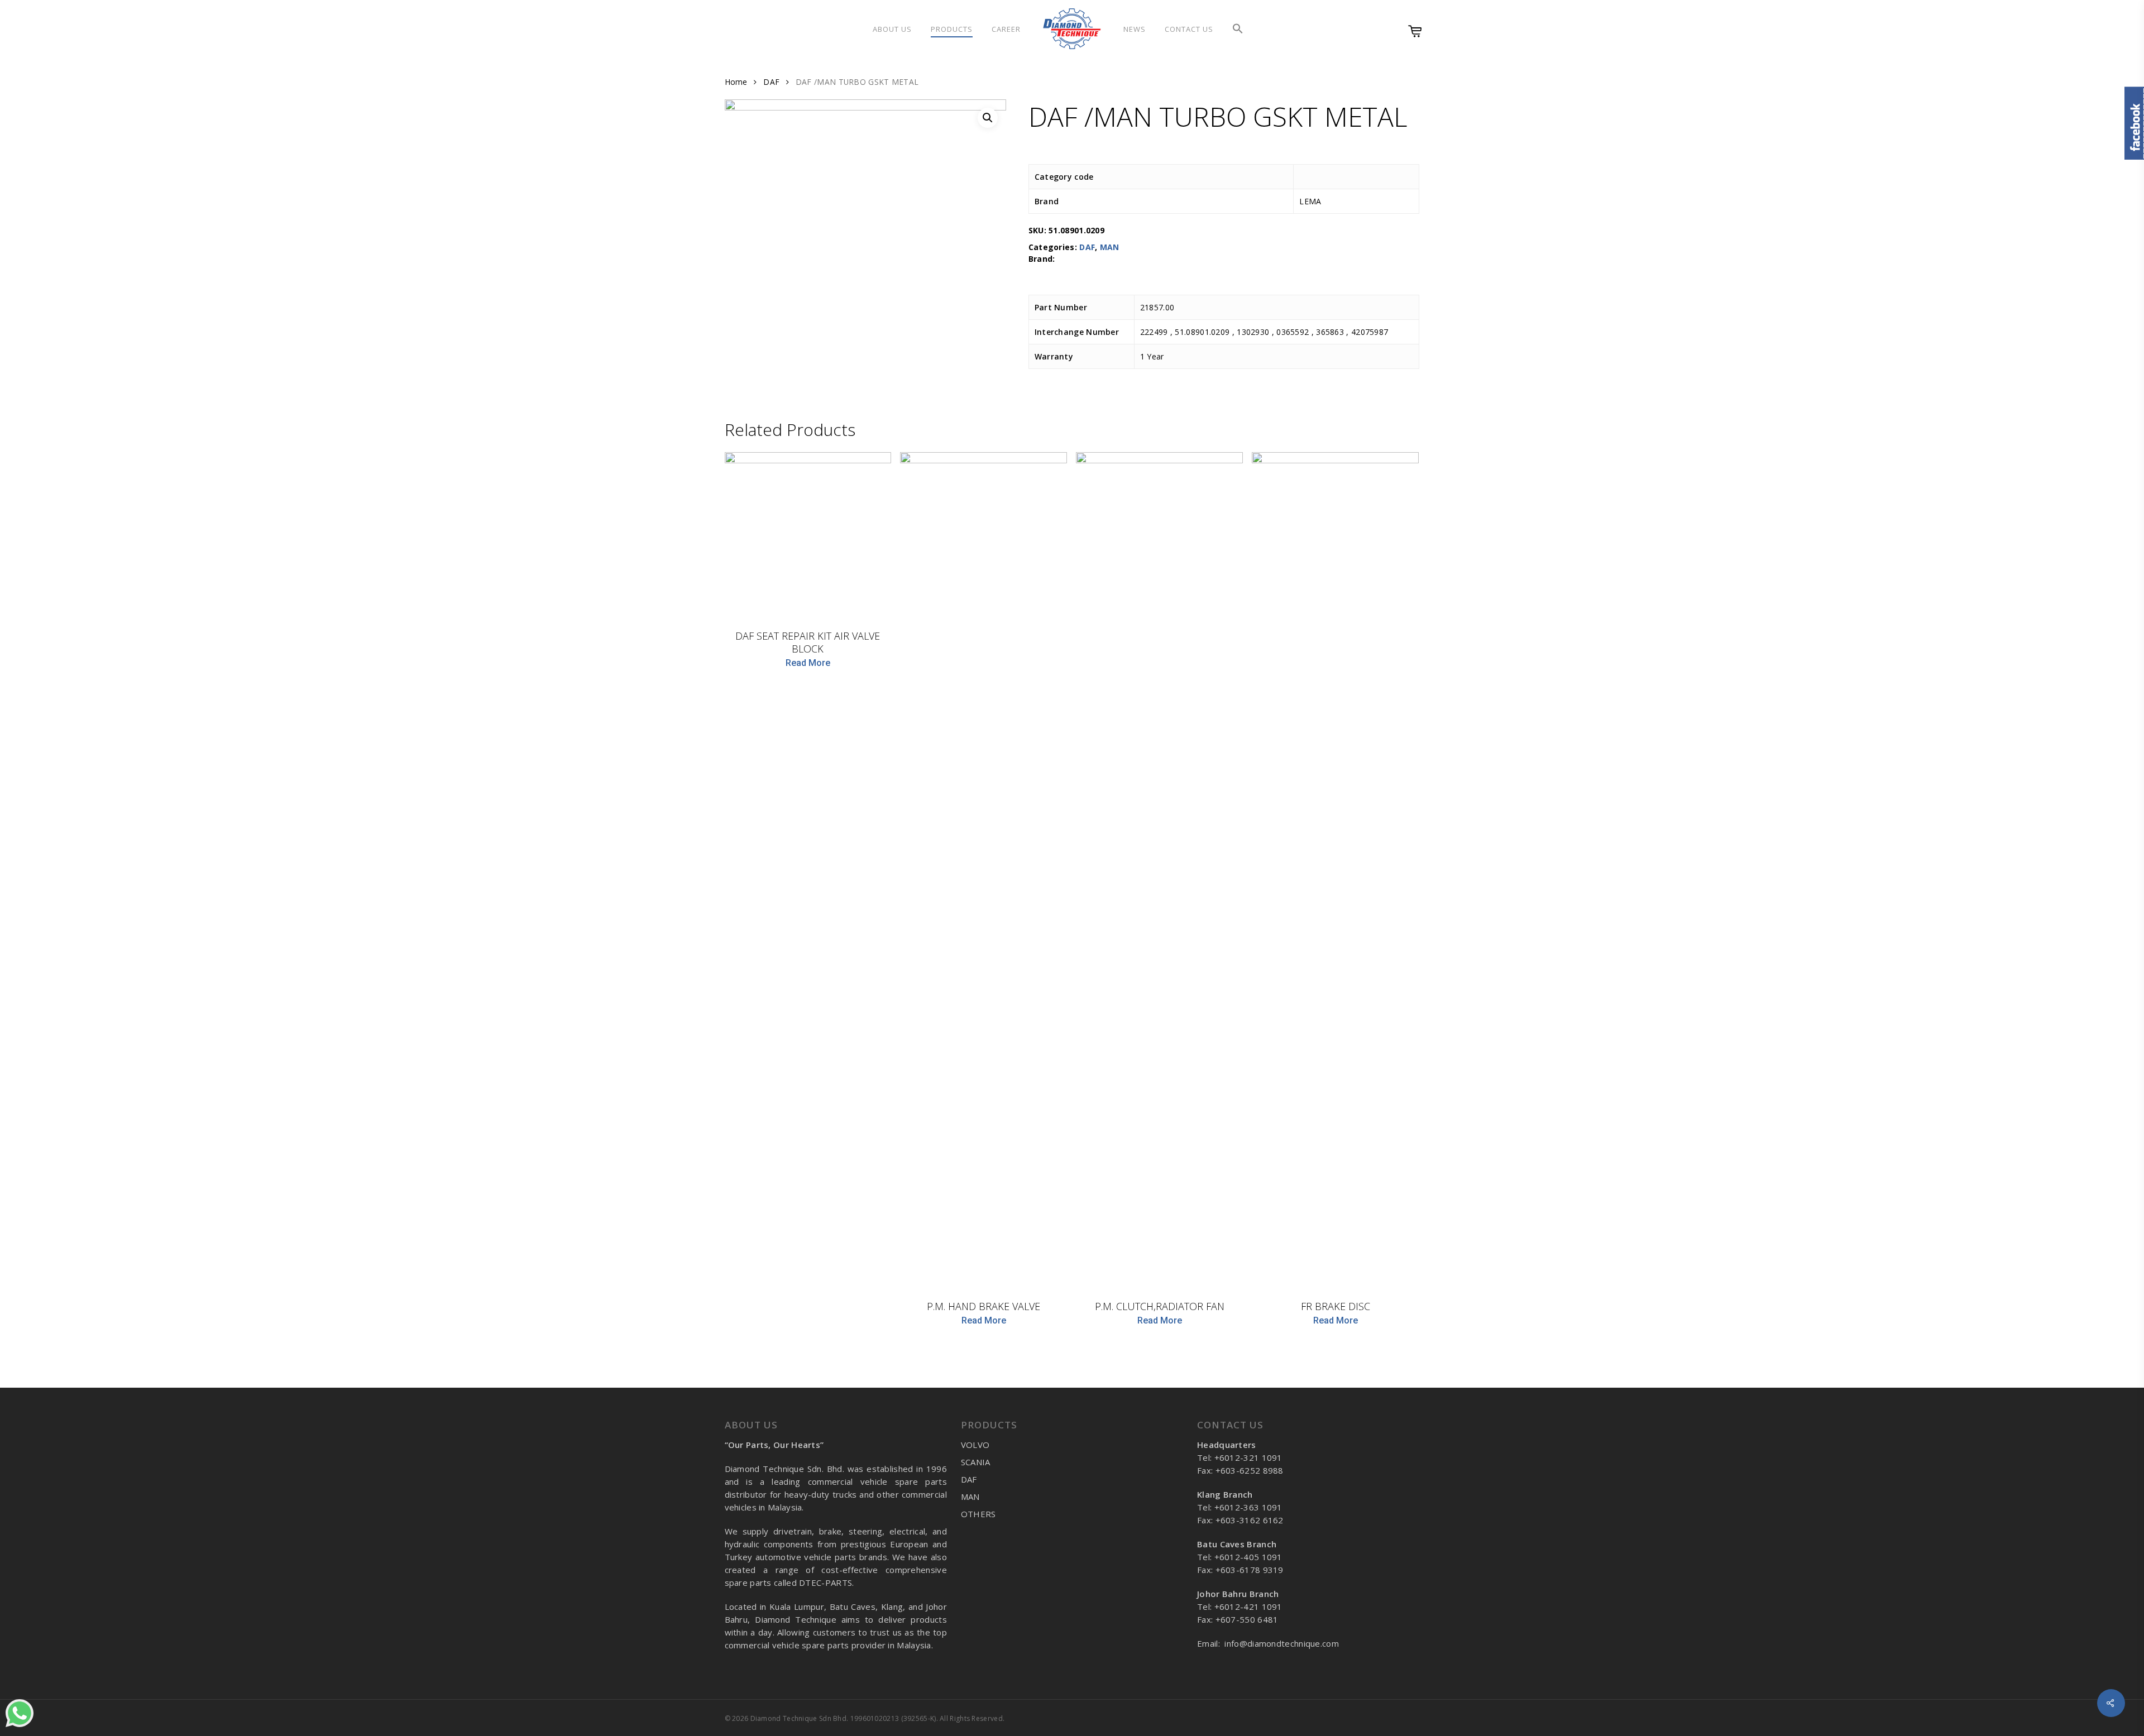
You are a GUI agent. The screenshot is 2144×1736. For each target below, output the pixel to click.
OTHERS (978, 1514)
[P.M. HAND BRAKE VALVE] (984, 871)
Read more (808, 663)
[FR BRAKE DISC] (1335, 871)
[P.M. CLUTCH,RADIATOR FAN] (1159, 871)
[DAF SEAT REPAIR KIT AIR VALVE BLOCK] (808, 536)
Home (736, 82)
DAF (771, 82)
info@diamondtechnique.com (1282, 1643)
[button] (1238, 29)
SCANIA (976, 1462)
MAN (1110, 247)
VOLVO (975, 1445)
